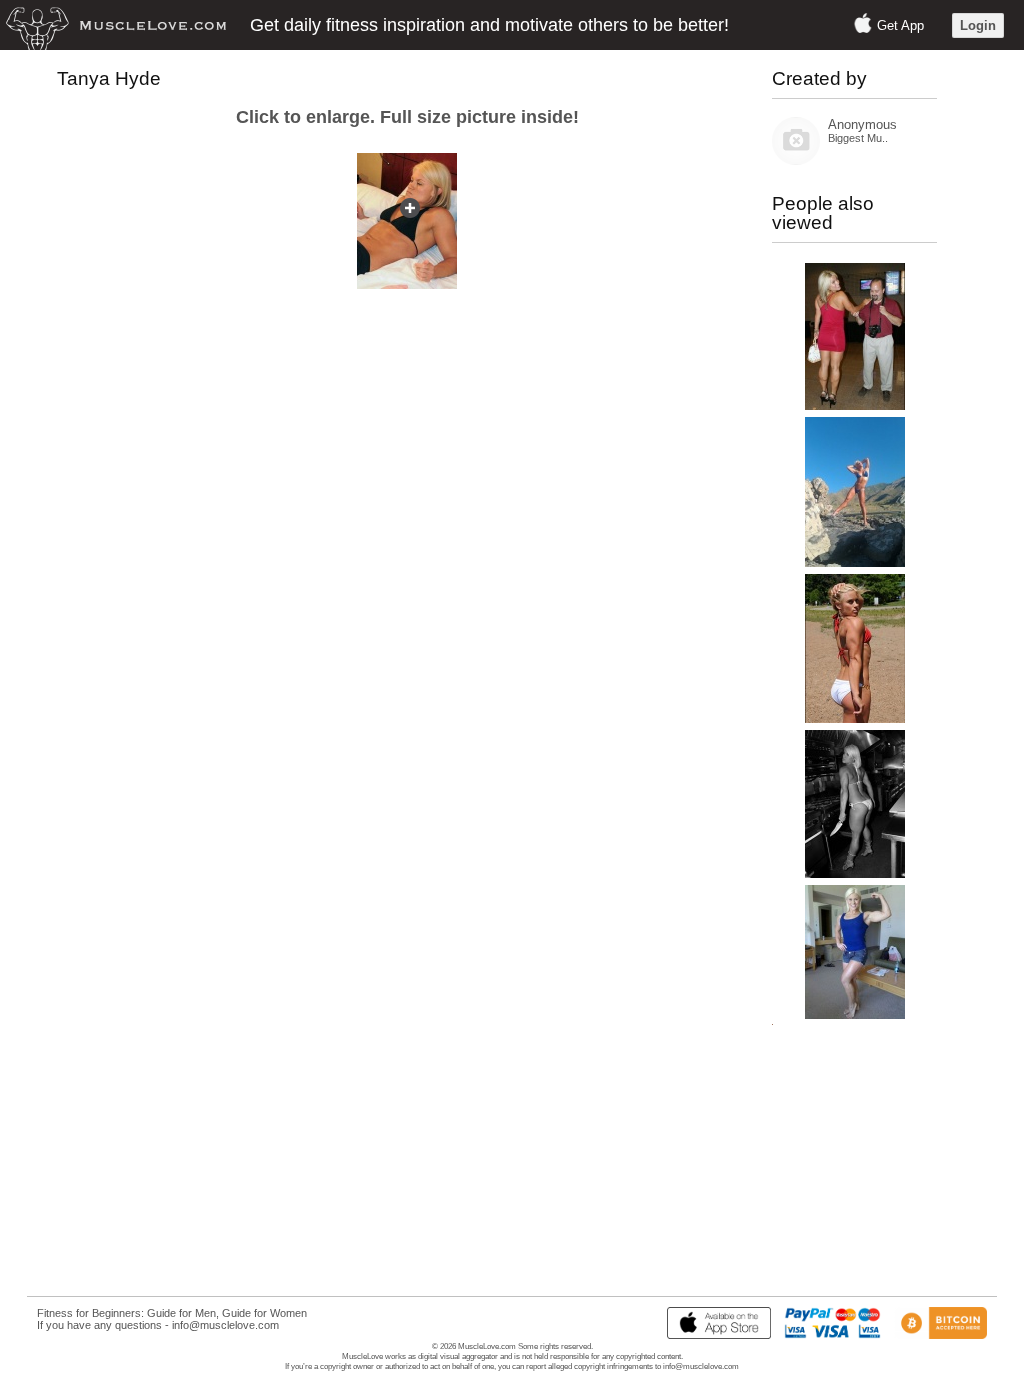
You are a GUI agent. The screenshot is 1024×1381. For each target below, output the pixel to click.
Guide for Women (264, 1313)
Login (978, 25)
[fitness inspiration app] (714, 1335)
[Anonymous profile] (796, 160)
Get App (900, 25)
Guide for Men (181, 1313)
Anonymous (862, 124)
